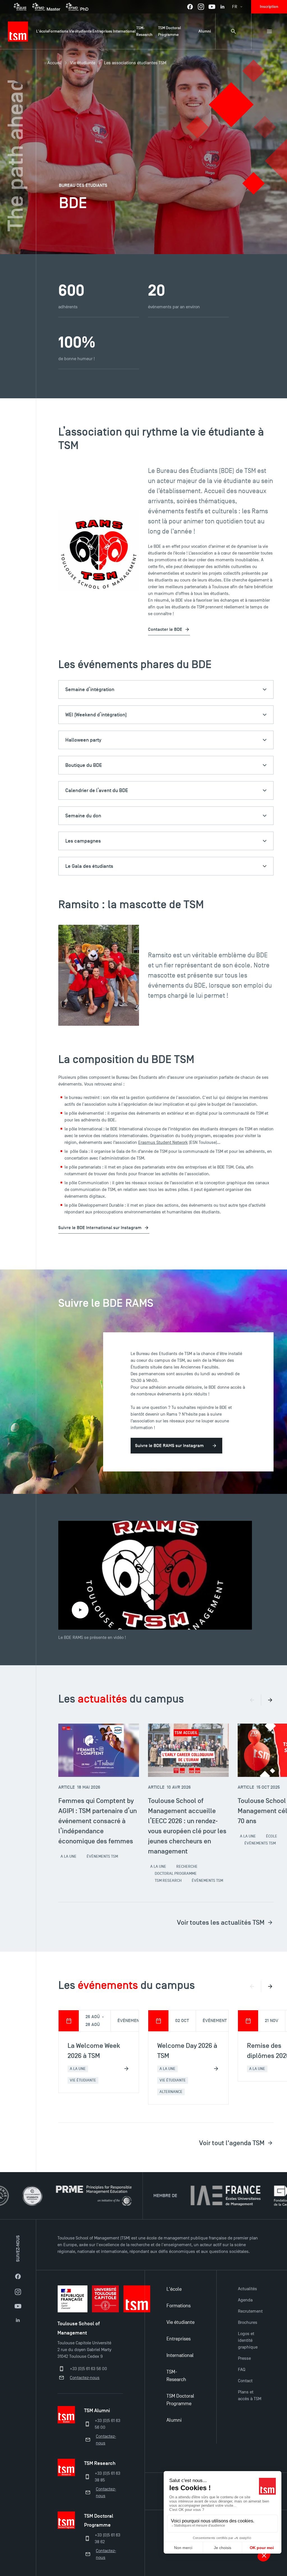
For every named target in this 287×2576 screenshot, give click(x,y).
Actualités (247, 2289)
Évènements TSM (102, 1856)
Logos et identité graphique (248, 2340)
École (272, 1836)
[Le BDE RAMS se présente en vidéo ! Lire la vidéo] (155, 1575)
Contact (245, 2381)
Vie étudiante (83, 63)
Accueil (54, 63)
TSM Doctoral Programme (180, 2400)
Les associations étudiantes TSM (135, 63)
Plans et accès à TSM (250, 2395)
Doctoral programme (176, 1874)
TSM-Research (176, 2376)
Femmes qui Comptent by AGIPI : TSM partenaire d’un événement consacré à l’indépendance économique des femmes (98, 1821)
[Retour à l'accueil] (18, 31)
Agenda (245, 2300)
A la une (69, 1856)
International (180, 2355)
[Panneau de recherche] (233, 31)
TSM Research (168, 1881)
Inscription (269, 7)
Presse (244, 2358)
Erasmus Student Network (163, 1142)
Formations (179, 2306)
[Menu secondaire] (269, 31)
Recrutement (250, 2311)
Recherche (187, 1867)
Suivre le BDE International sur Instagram (100, 1228)
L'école (174, 2289)
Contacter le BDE (165, 629)
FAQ (242, 2370)
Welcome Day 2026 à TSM (187, 2051)
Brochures (248, 2322)
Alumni (174, 2420)
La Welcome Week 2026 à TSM (94, 2051)
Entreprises (179, 2339)
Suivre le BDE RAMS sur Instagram (169, 1446)
